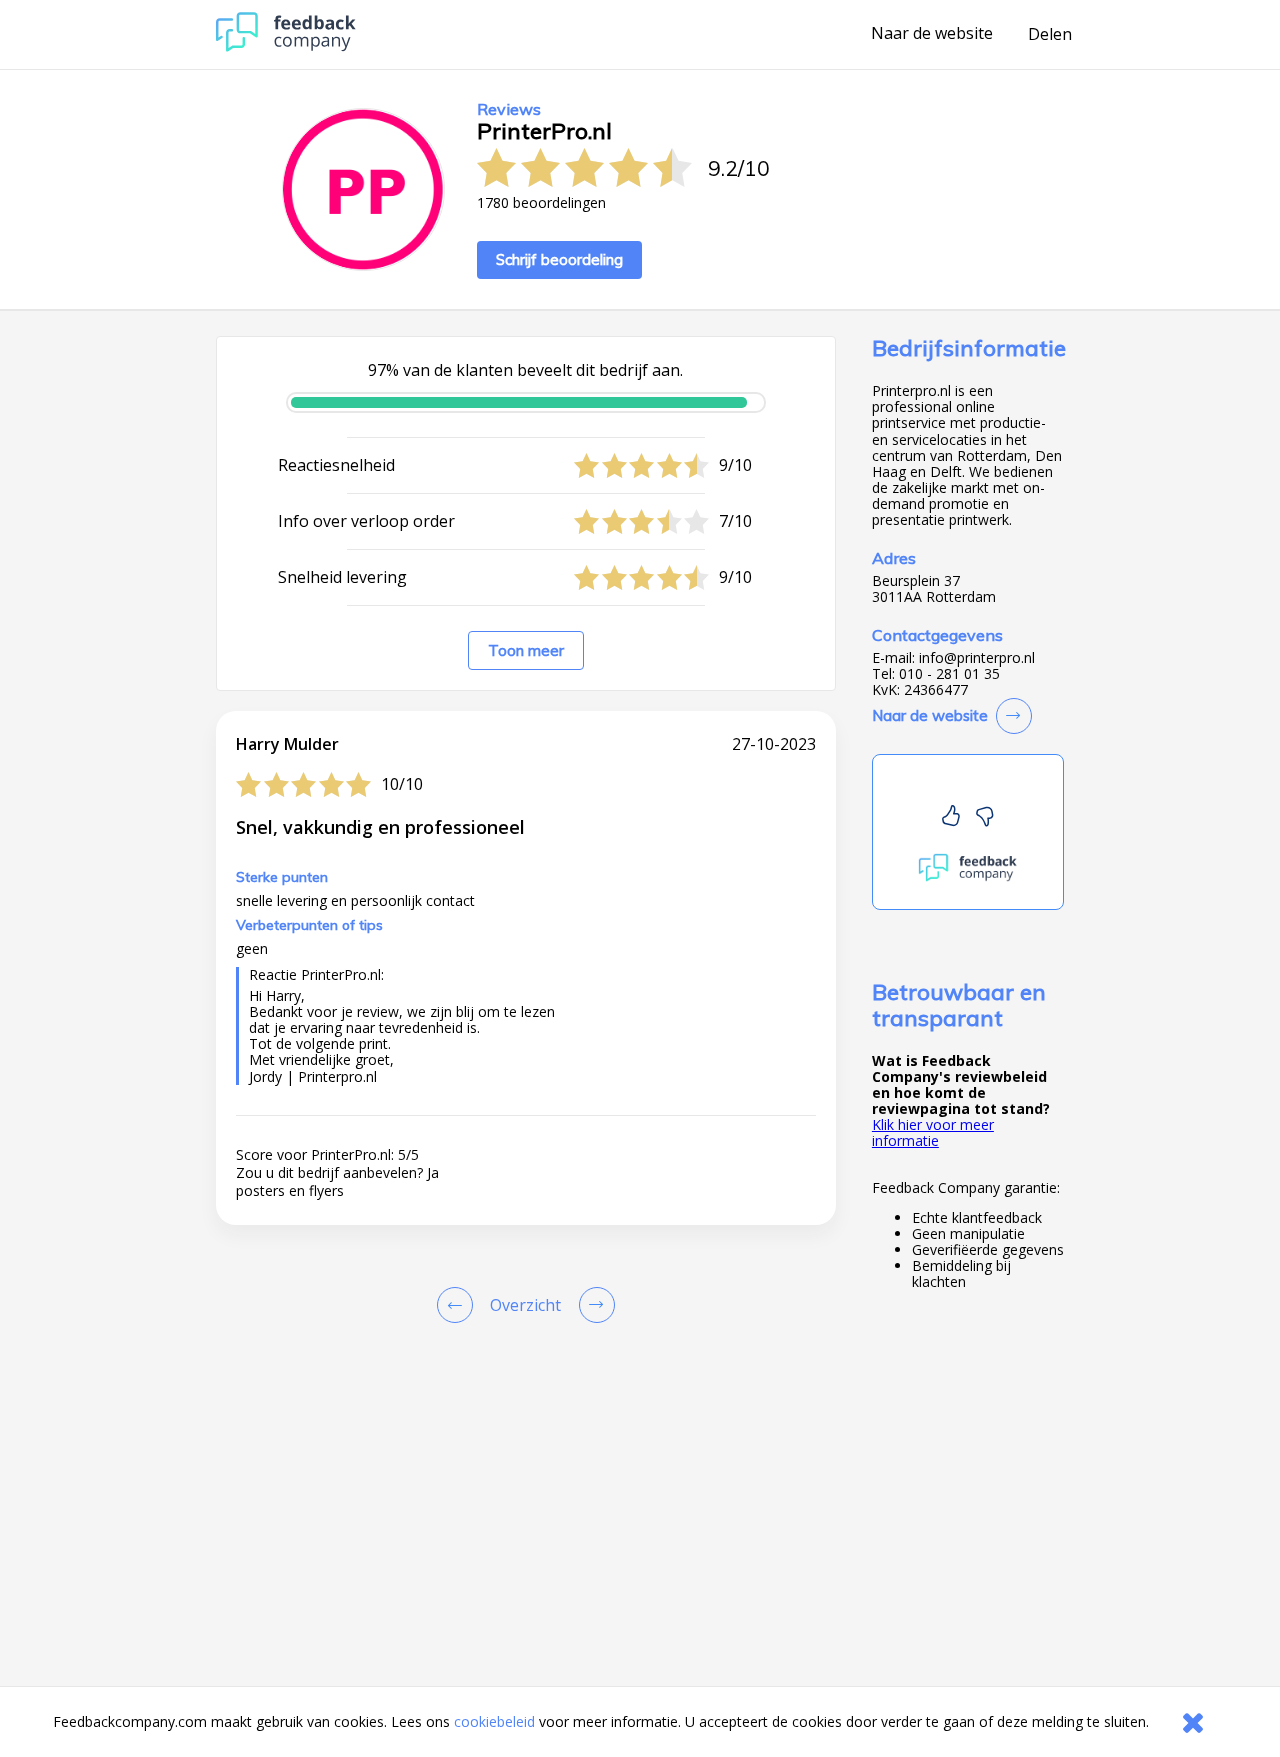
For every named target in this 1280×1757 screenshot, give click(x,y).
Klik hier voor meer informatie (933, 1132)
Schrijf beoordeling (559, 259)
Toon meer (526, 650)
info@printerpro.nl (977, 658)
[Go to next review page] (593, 1305)
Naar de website (932, 34)
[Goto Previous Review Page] (459, 1305)
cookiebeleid (494, 1721)
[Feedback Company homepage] (286, 46)
